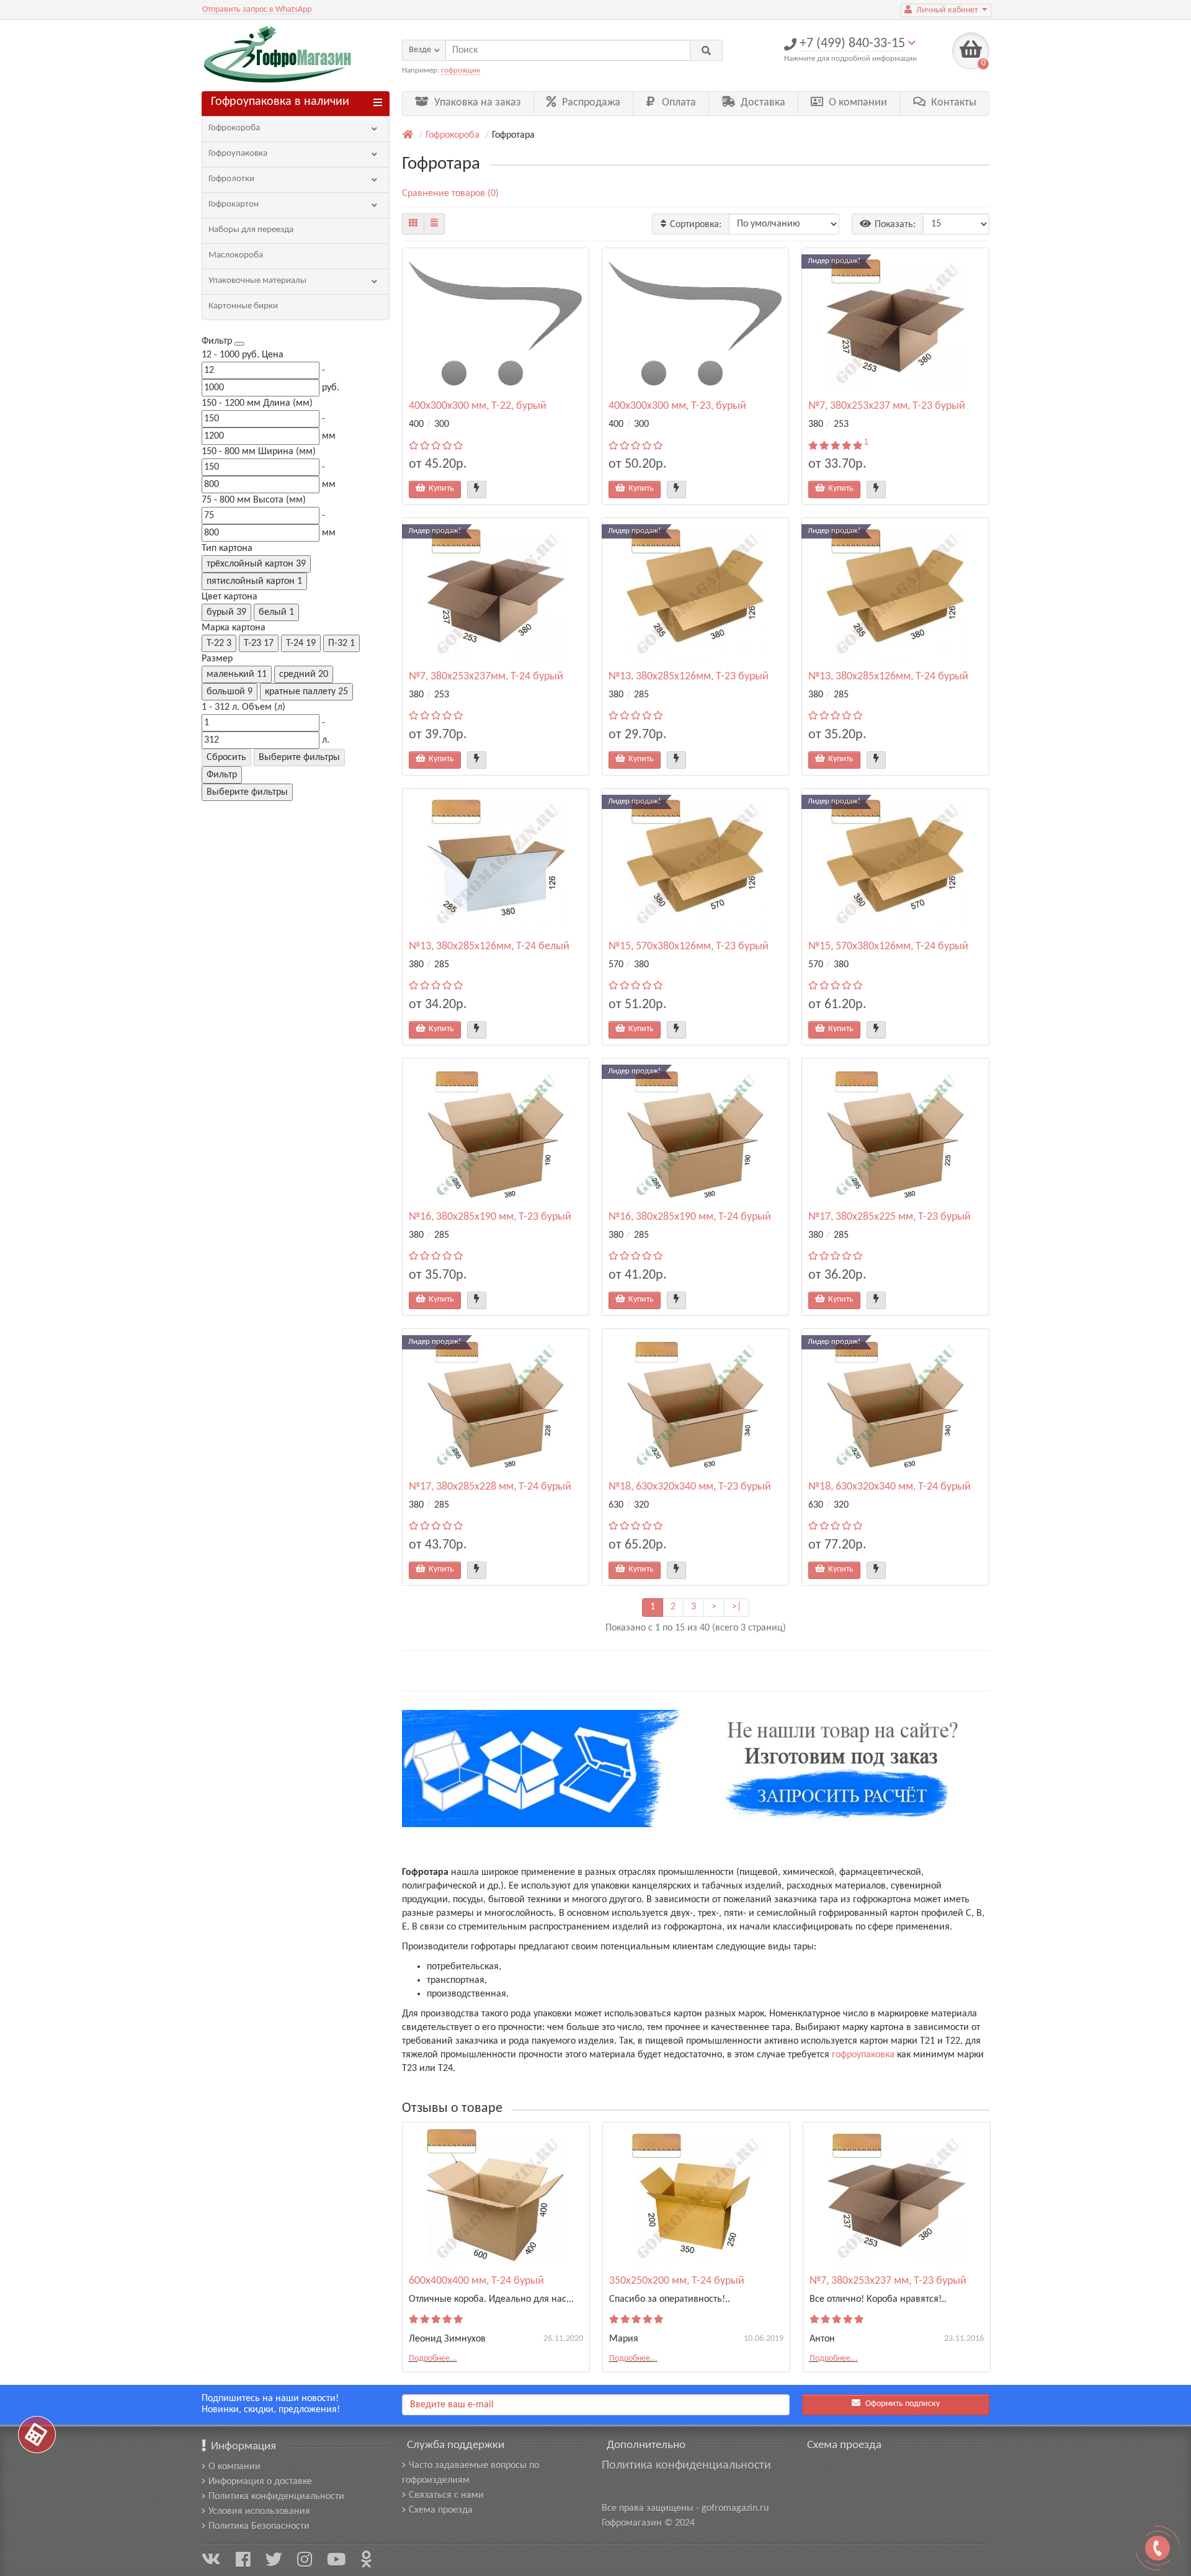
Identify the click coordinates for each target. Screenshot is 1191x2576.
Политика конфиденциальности (276, 2497)
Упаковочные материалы (257, 281)
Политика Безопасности (259, 2526)
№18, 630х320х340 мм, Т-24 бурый (890, 1487)
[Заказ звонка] (1158, 2548)
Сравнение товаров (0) (450, 194)
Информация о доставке (260, 2482)
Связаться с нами (446, 2495)
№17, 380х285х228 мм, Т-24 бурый (490, 1487)
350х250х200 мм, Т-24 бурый (677, 2281)
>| (737, 1607)
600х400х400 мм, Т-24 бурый (476, 2281)
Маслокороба (236, 255)
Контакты (952, 103)
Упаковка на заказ (476, 103)
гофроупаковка (863, 2055)
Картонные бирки (243, 306)
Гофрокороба (234, 128)
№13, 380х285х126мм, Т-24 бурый (888, 677)
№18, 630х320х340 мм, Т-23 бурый (690, 1487)
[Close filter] (239, 344)
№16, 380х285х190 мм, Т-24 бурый (690, 1217)
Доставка (762, 103)
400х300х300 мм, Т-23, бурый (677, 406)
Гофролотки (231, 179)
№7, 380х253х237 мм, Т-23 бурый (887, 406)
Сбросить (226, 758)
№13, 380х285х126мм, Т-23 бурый (689, 677)
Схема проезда (441, 2510)
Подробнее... (433, 2359)
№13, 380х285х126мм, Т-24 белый (489, 946)
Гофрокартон (234, 204)
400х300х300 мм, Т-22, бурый (478, 406)
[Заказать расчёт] (37, 2435)
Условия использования (259, 2511)
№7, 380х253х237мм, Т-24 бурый (486, 677)
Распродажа (590, 103)
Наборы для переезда (251, 230)
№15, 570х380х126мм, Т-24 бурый (888, 946)
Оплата (678, 103)
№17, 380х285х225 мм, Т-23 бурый (890, 1217)
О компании (857, 103)
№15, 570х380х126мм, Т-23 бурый (689, 946)
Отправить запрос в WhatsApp (257, 10)
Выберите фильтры (299, 758)
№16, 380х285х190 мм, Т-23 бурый (490, 1217)
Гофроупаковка (238, 154)
